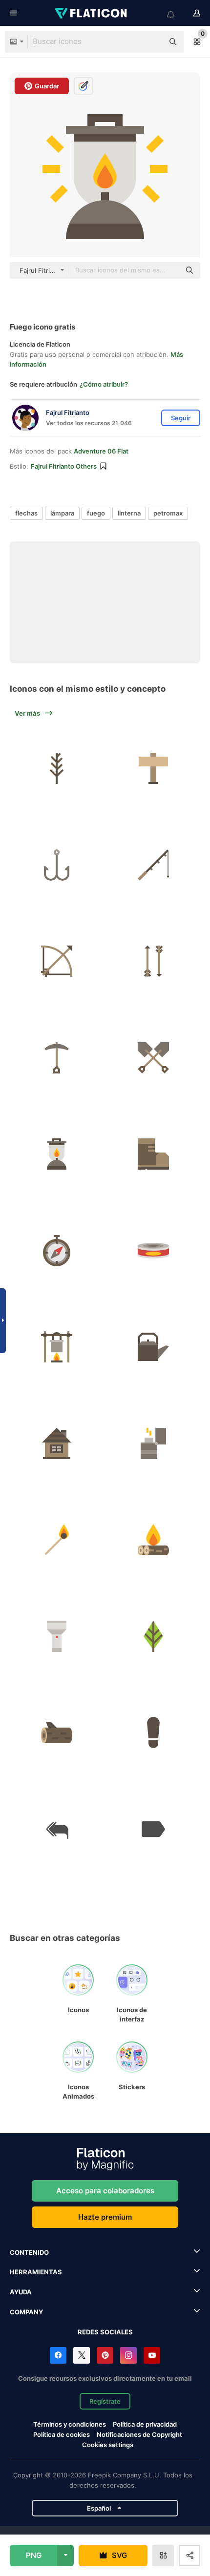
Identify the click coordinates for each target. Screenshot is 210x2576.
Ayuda (21, 2292)
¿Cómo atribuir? (104, 384)
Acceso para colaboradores (105, 2191)
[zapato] (154, 1154)
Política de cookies (62, 2434)
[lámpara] (57, 1154)
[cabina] (57, 1444)
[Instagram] (128, 2355)
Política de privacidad (145, 2424)
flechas (26, 513)
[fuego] (154, 1444)
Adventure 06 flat (101, 451)
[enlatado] (154, 1251)
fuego (96, 513)
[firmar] (154, 769)
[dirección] (57, 1251)
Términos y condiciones (70, 2424)
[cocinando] (57, 1347)
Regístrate (105, 2401)
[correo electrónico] (154, 1829)
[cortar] (57, 1733)
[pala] (154, 1058)
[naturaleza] (57, 769)
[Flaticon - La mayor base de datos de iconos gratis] (92, 13)
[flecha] (57, 961)
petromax (168, 513)
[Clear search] (151, 42)
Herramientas (36, 2272)
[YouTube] (152, 2355)
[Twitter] (82, 2355)
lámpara (62, 513)
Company (26, 2312)
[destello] (57, 1637)
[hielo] (57, 1058)
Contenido (29, 2252)
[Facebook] (58, 2355)
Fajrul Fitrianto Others (64, 466)
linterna (129, 513)
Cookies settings (108, 2445)
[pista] (154, 1733)
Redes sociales (105, 2332)
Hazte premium (105, 2217)
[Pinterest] (105, 2355)
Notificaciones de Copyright (139, 2434)
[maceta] (154, 1347)
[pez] (57, 865)
